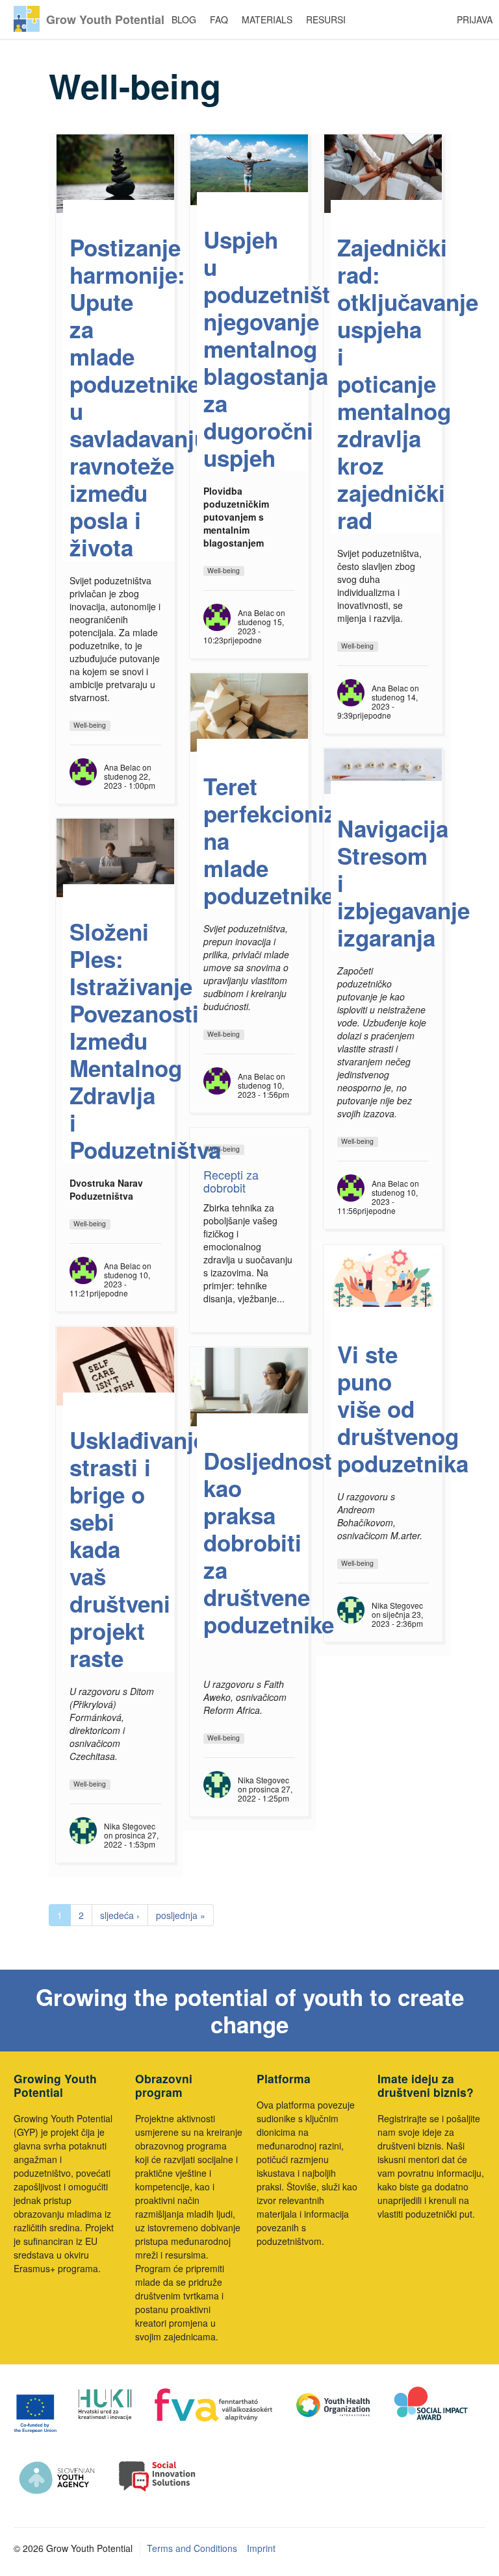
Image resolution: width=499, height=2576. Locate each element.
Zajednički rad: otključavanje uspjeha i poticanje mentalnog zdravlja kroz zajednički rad (408, 384)
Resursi (326, 19)
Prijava (475, 19)
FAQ (219, 19)
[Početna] (27, 19)
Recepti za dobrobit (231, 1181)
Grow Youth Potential (105, 19)
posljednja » (181, 1915)
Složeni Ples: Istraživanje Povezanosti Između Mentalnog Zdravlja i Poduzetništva (145, 1041)
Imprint (261, 2548)
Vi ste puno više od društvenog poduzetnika (403, 1409)
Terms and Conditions (192, 2548)
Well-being (90, 725)
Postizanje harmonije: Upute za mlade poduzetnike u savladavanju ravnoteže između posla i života (139, 397)
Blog (184, 19)
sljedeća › (120, 1915)
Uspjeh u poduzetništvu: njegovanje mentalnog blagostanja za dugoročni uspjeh (284, 349)
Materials (267, 19)
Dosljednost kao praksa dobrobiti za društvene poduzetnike (269, 1542)
